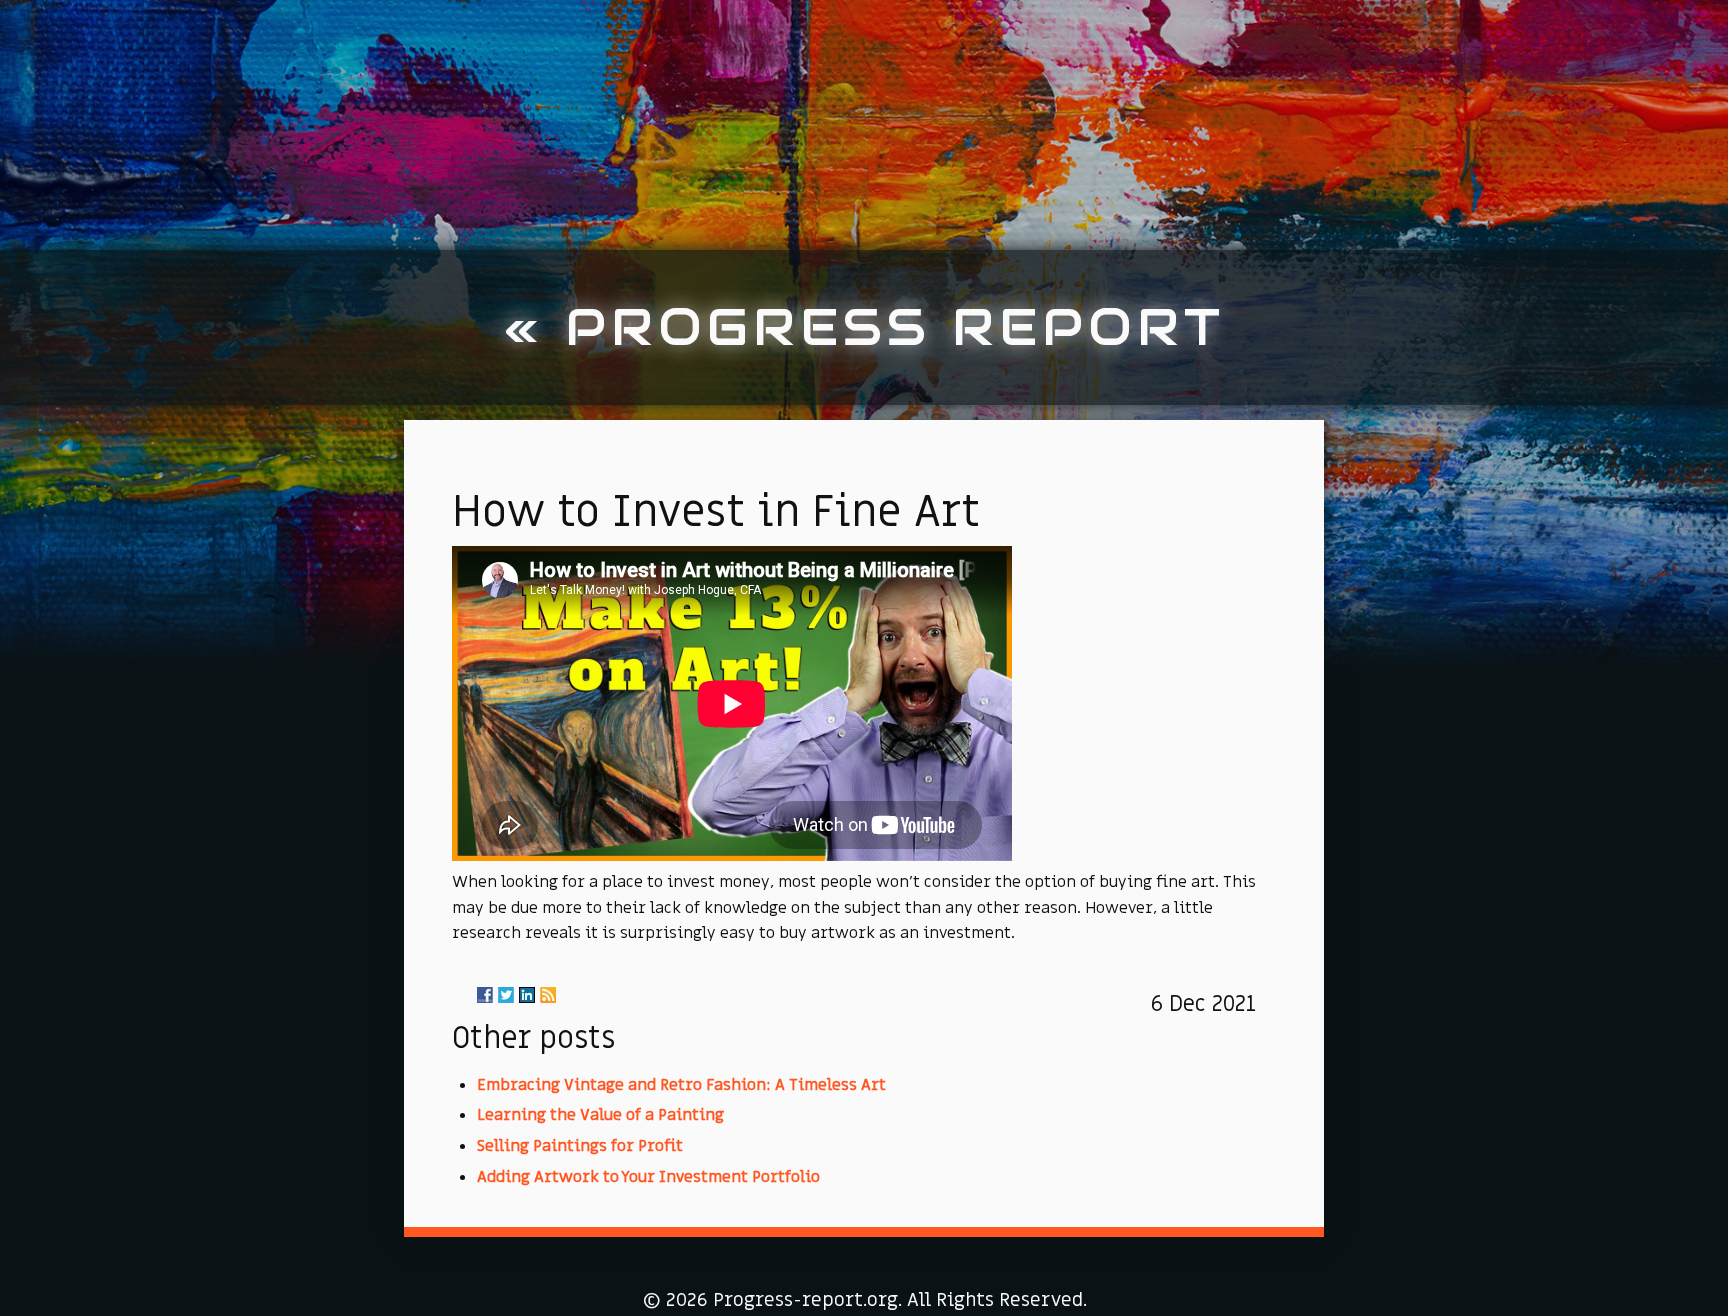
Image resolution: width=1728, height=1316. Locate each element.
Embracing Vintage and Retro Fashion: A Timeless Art (681, 1085)
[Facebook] (485, 995)
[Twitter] (506, 995)
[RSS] (548, 995)
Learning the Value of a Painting (600, 1115)
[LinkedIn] (527, 995)
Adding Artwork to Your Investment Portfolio (648, 1177)
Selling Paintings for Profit (580, 1146)
